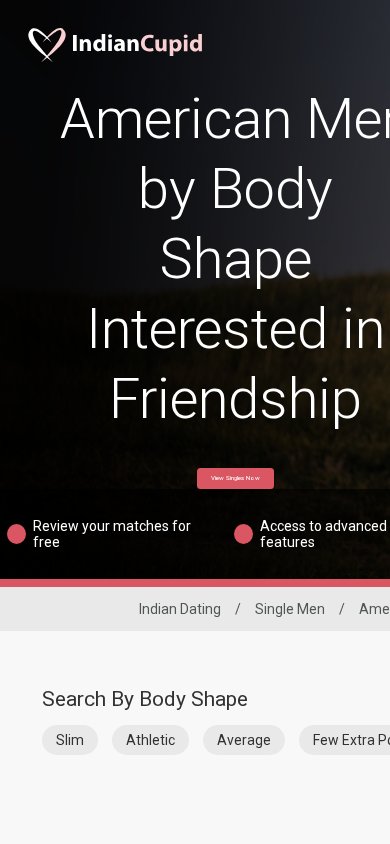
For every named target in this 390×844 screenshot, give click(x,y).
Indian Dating (180, 609)
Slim (70, 740)
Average (244, 740)
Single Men (290, 609)
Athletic (150, 740)
